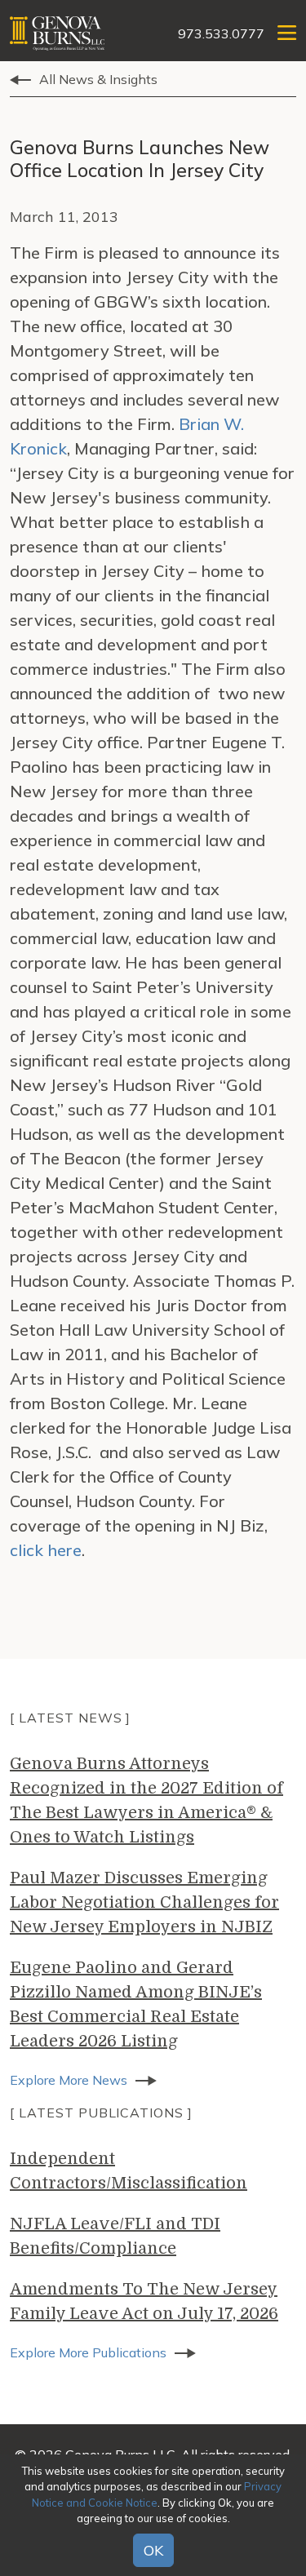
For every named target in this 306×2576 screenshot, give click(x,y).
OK (153, 2550)
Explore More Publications (88, 2352)
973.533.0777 (221, 33)
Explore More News (69, 2080)
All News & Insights (98, 79)
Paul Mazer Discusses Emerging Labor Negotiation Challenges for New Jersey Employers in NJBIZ (144, 1902)
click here (46, 1550)
